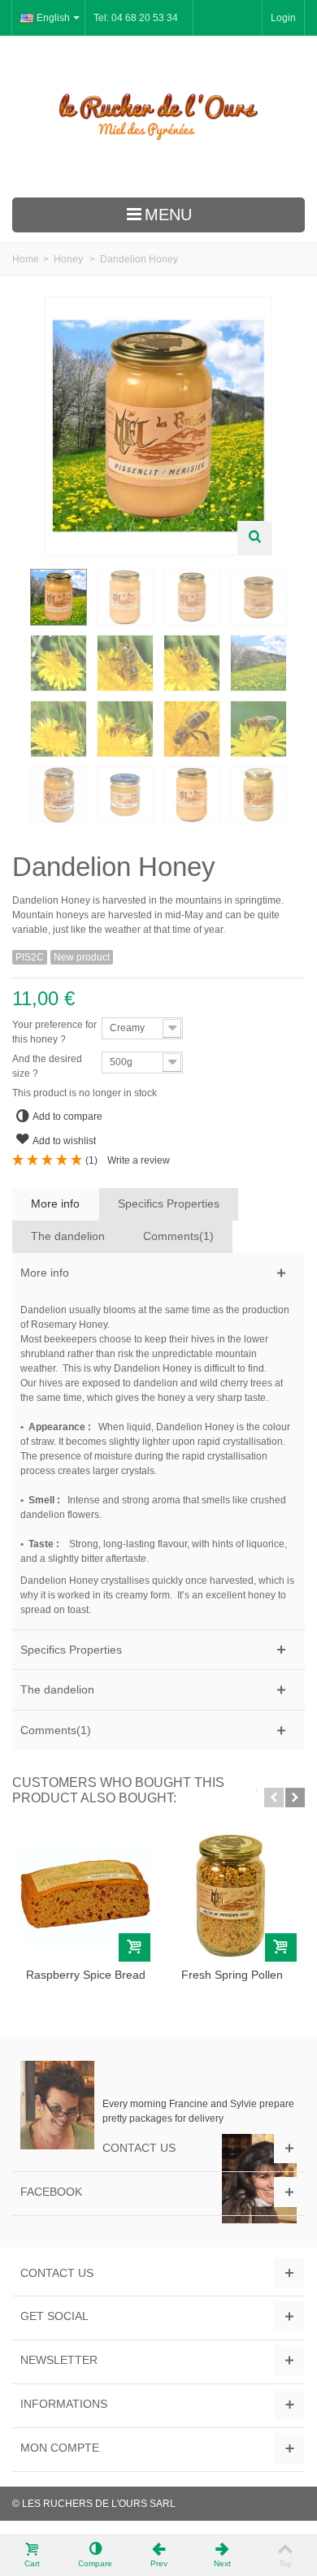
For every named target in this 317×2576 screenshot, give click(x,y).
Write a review (139, 1160)
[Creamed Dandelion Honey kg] (125, 597)
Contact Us (139, 2148)
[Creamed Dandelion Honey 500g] (192, 597)
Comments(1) (178, 1236)
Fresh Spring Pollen (232, 1975)
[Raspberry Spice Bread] (85, 1897)
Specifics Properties (169, 1203)
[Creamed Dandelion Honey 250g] (258, 597)
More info (55, 1203)
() (91, 1160)
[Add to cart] (135, 1947)
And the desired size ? (47, 1066)
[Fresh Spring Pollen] (232, 1897)
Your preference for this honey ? (54, 1032)
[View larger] (254, 538)
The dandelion (68, 1236)
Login (283, 18)
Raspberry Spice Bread (86, 1975)
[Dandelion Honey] (59, 597)
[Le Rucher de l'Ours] (158, 117)
